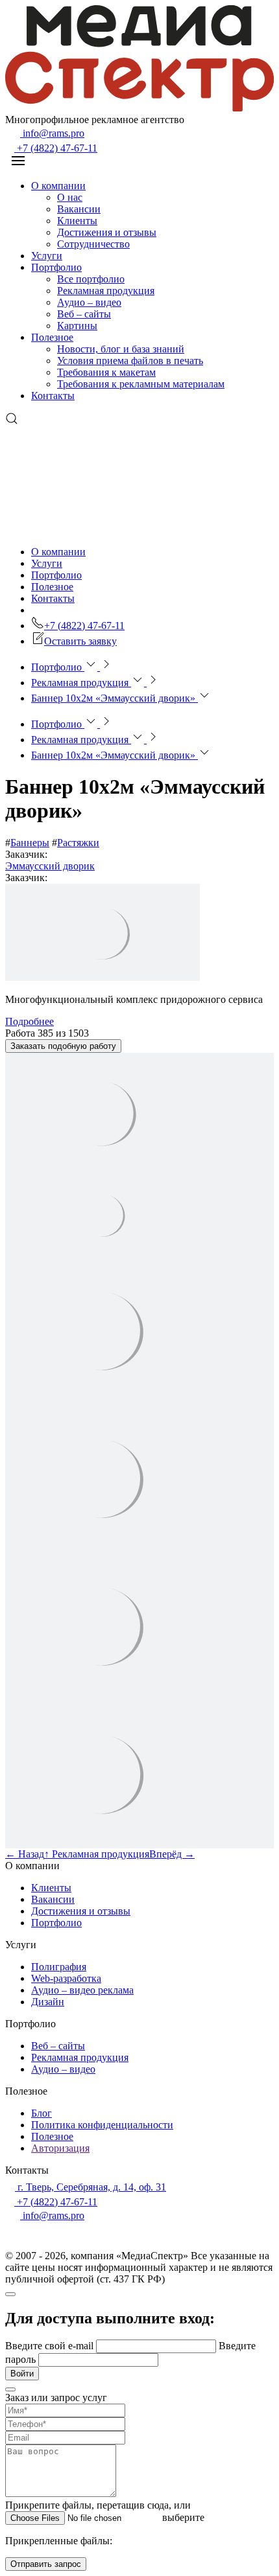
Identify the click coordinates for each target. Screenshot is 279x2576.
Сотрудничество (93, 244)
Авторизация (60, 2148)
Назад (25, 1854)
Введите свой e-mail (51, 2346)
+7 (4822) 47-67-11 (56, 148)
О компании (58, 186)
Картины (77, 326)
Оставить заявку (80, 641)
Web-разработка (66, 1978)
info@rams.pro (52, 133)
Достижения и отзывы (107, 232)
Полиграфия (59, 1967)
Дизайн (48, 2002)
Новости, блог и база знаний (121, 349)
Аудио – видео (89, 302)
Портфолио (56, 267)
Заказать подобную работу (63, 1046)
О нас (70, 197)
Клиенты (77, 221)
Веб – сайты (84, 314)
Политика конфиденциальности (102, 2125)
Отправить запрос (46, 2564)
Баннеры (30, 843)
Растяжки (78, 843)
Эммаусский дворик (50, 866)
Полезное (52, 337)
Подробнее (30, 1021)
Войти (22, 2374)
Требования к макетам (106, 372)
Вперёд (172, 1854)
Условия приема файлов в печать (130, 361)
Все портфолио (91, 279)
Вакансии (79, 209)
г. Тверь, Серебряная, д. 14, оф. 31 (91, 2187)
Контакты (53, 396)
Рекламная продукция (106, 291)
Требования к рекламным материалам (141, 384)
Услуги (47, 256)
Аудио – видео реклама (82, 1990)
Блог (42, 2113)
